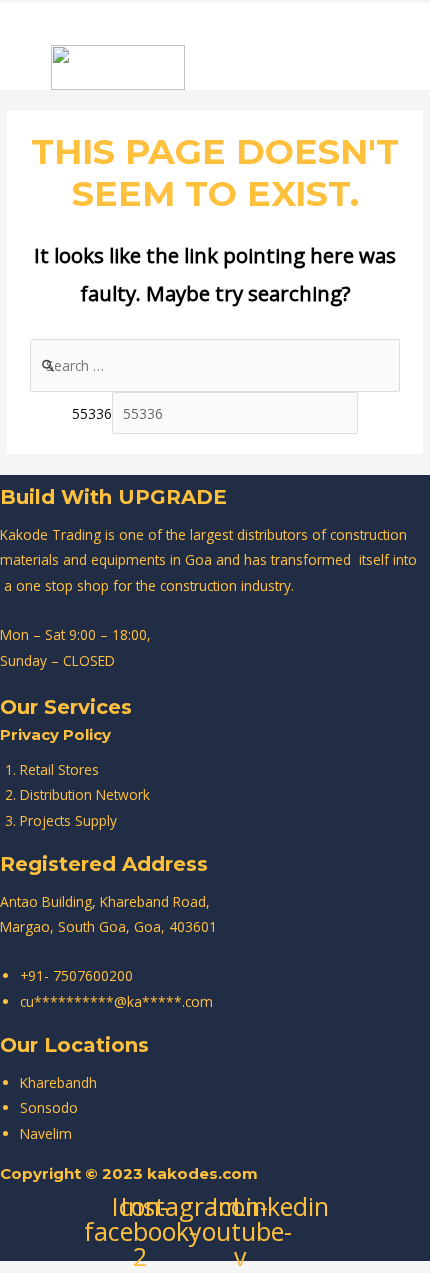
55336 (92, 413)
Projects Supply (68, 820)
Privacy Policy (55, 734)
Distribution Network (85, 794)
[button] (86, 22)
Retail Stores (59, 769)
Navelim (46, 1133)
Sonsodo (49, 1107)
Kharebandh (58, 1082)
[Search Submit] (49, 365)
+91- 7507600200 (76, 975)
